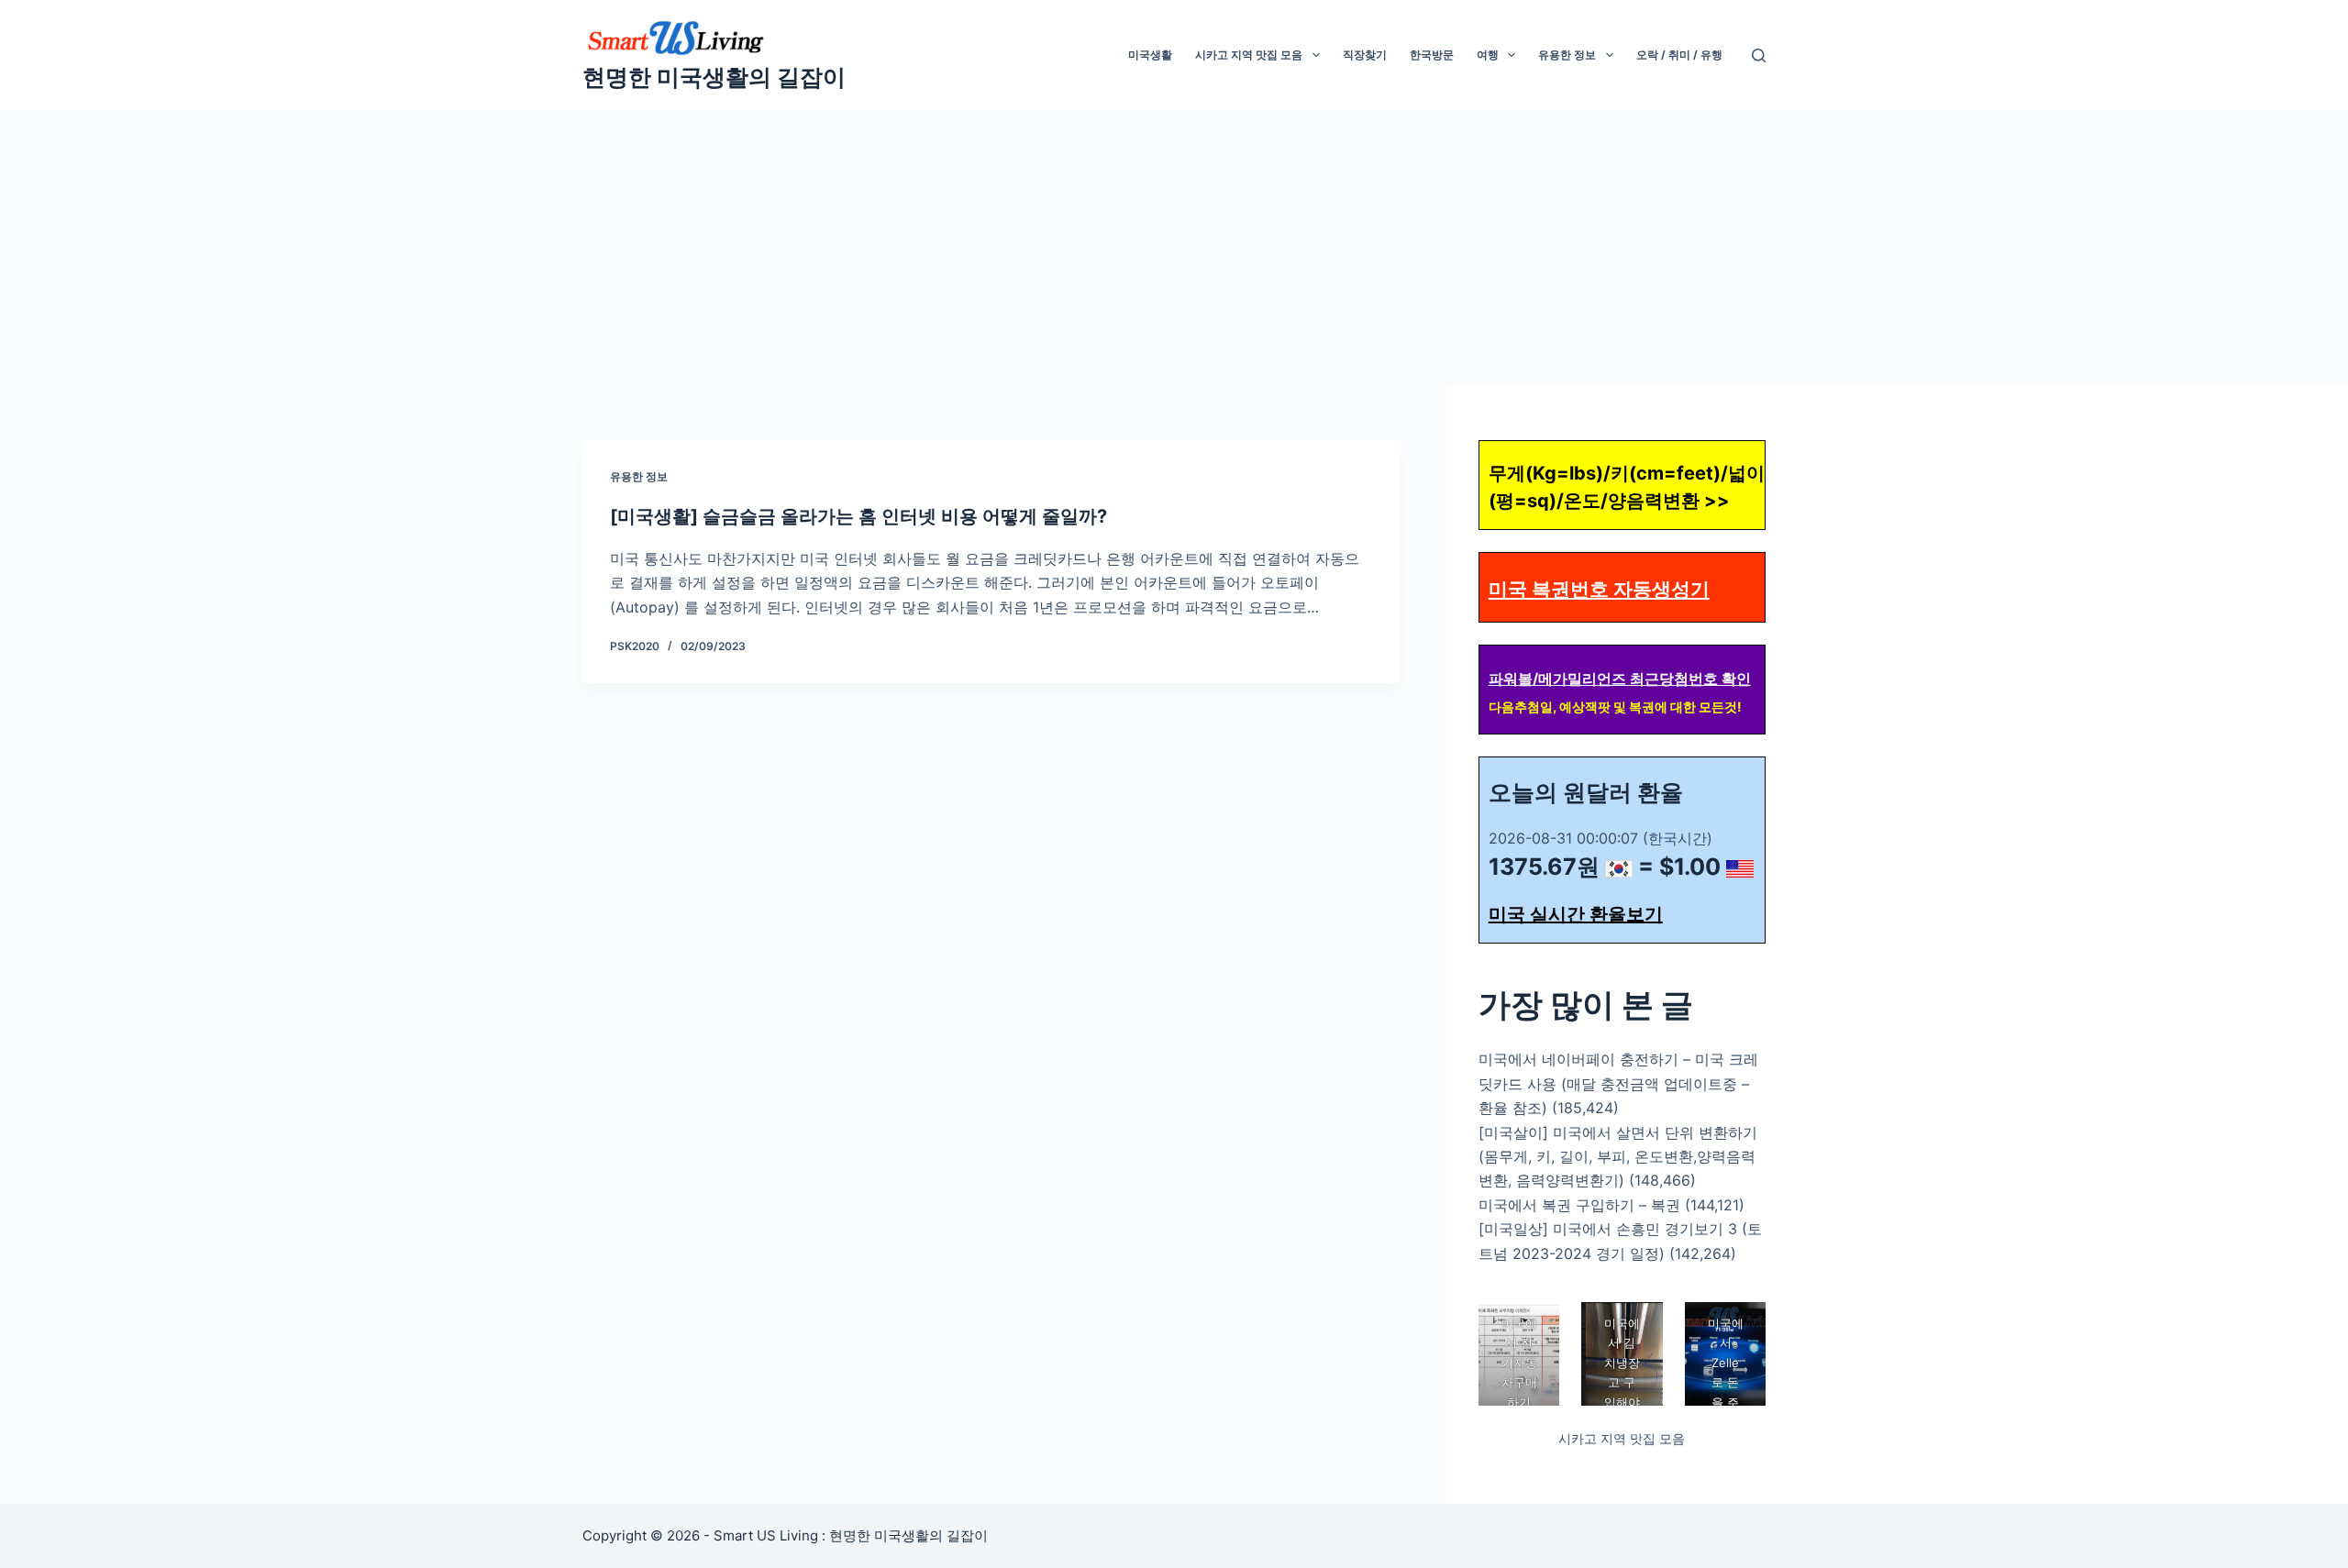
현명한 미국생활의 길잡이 (714, 77)
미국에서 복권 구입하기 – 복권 (1579, 1205)
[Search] (1759, 55)
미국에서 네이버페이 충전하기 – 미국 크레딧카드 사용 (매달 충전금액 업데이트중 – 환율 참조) (1618, 1083)
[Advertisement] (1174, 248)
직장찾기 (1365, 55)
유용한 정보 (1567, 55)
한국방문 (1432, 55)
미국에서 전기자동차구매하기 (1518, 1363)
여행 (1488, 55)
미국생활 (1150, 55)
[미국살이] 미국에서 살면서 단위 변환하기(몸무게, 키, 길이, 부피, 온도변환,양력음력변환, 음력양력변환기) (1618, 1157)
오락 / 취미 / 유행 (1679, 55)
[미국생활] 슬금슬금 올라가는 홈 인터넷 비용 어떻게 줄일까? (858, 516)
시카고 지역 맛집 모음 (1249, 55)
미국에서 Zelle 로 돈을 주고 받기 (1725, 1382)
